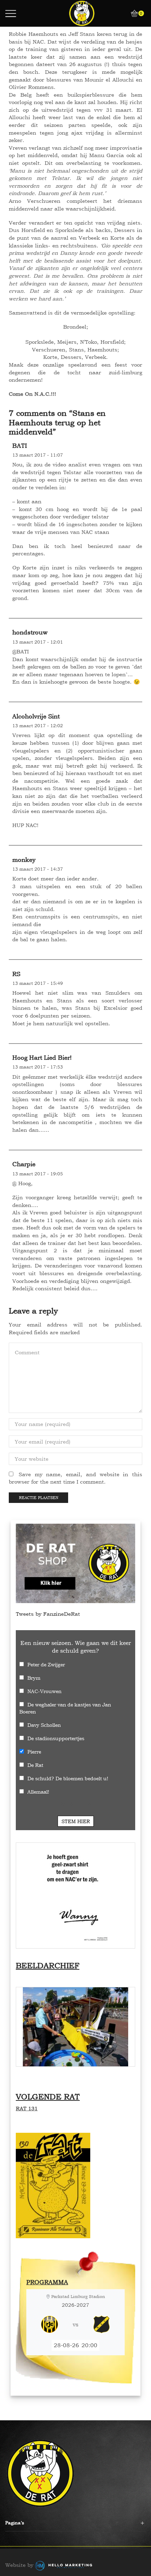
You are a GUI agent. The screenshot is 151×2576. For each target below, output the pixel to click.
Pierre (34, 1752)
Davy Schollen (44, 1725)
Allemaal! (38, 1792)
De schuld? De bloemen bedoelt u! (68, 1778)
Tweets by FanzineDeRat (48, 1614)
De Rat (35, 1765)
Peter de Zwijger (46, 1664)
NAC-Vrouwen (44, 1691)
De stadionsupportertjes (56, 1738)
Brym (34, 1678)
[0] (132, 13)
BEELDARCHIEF (48, 1965)
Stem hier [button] (76, 1821)
